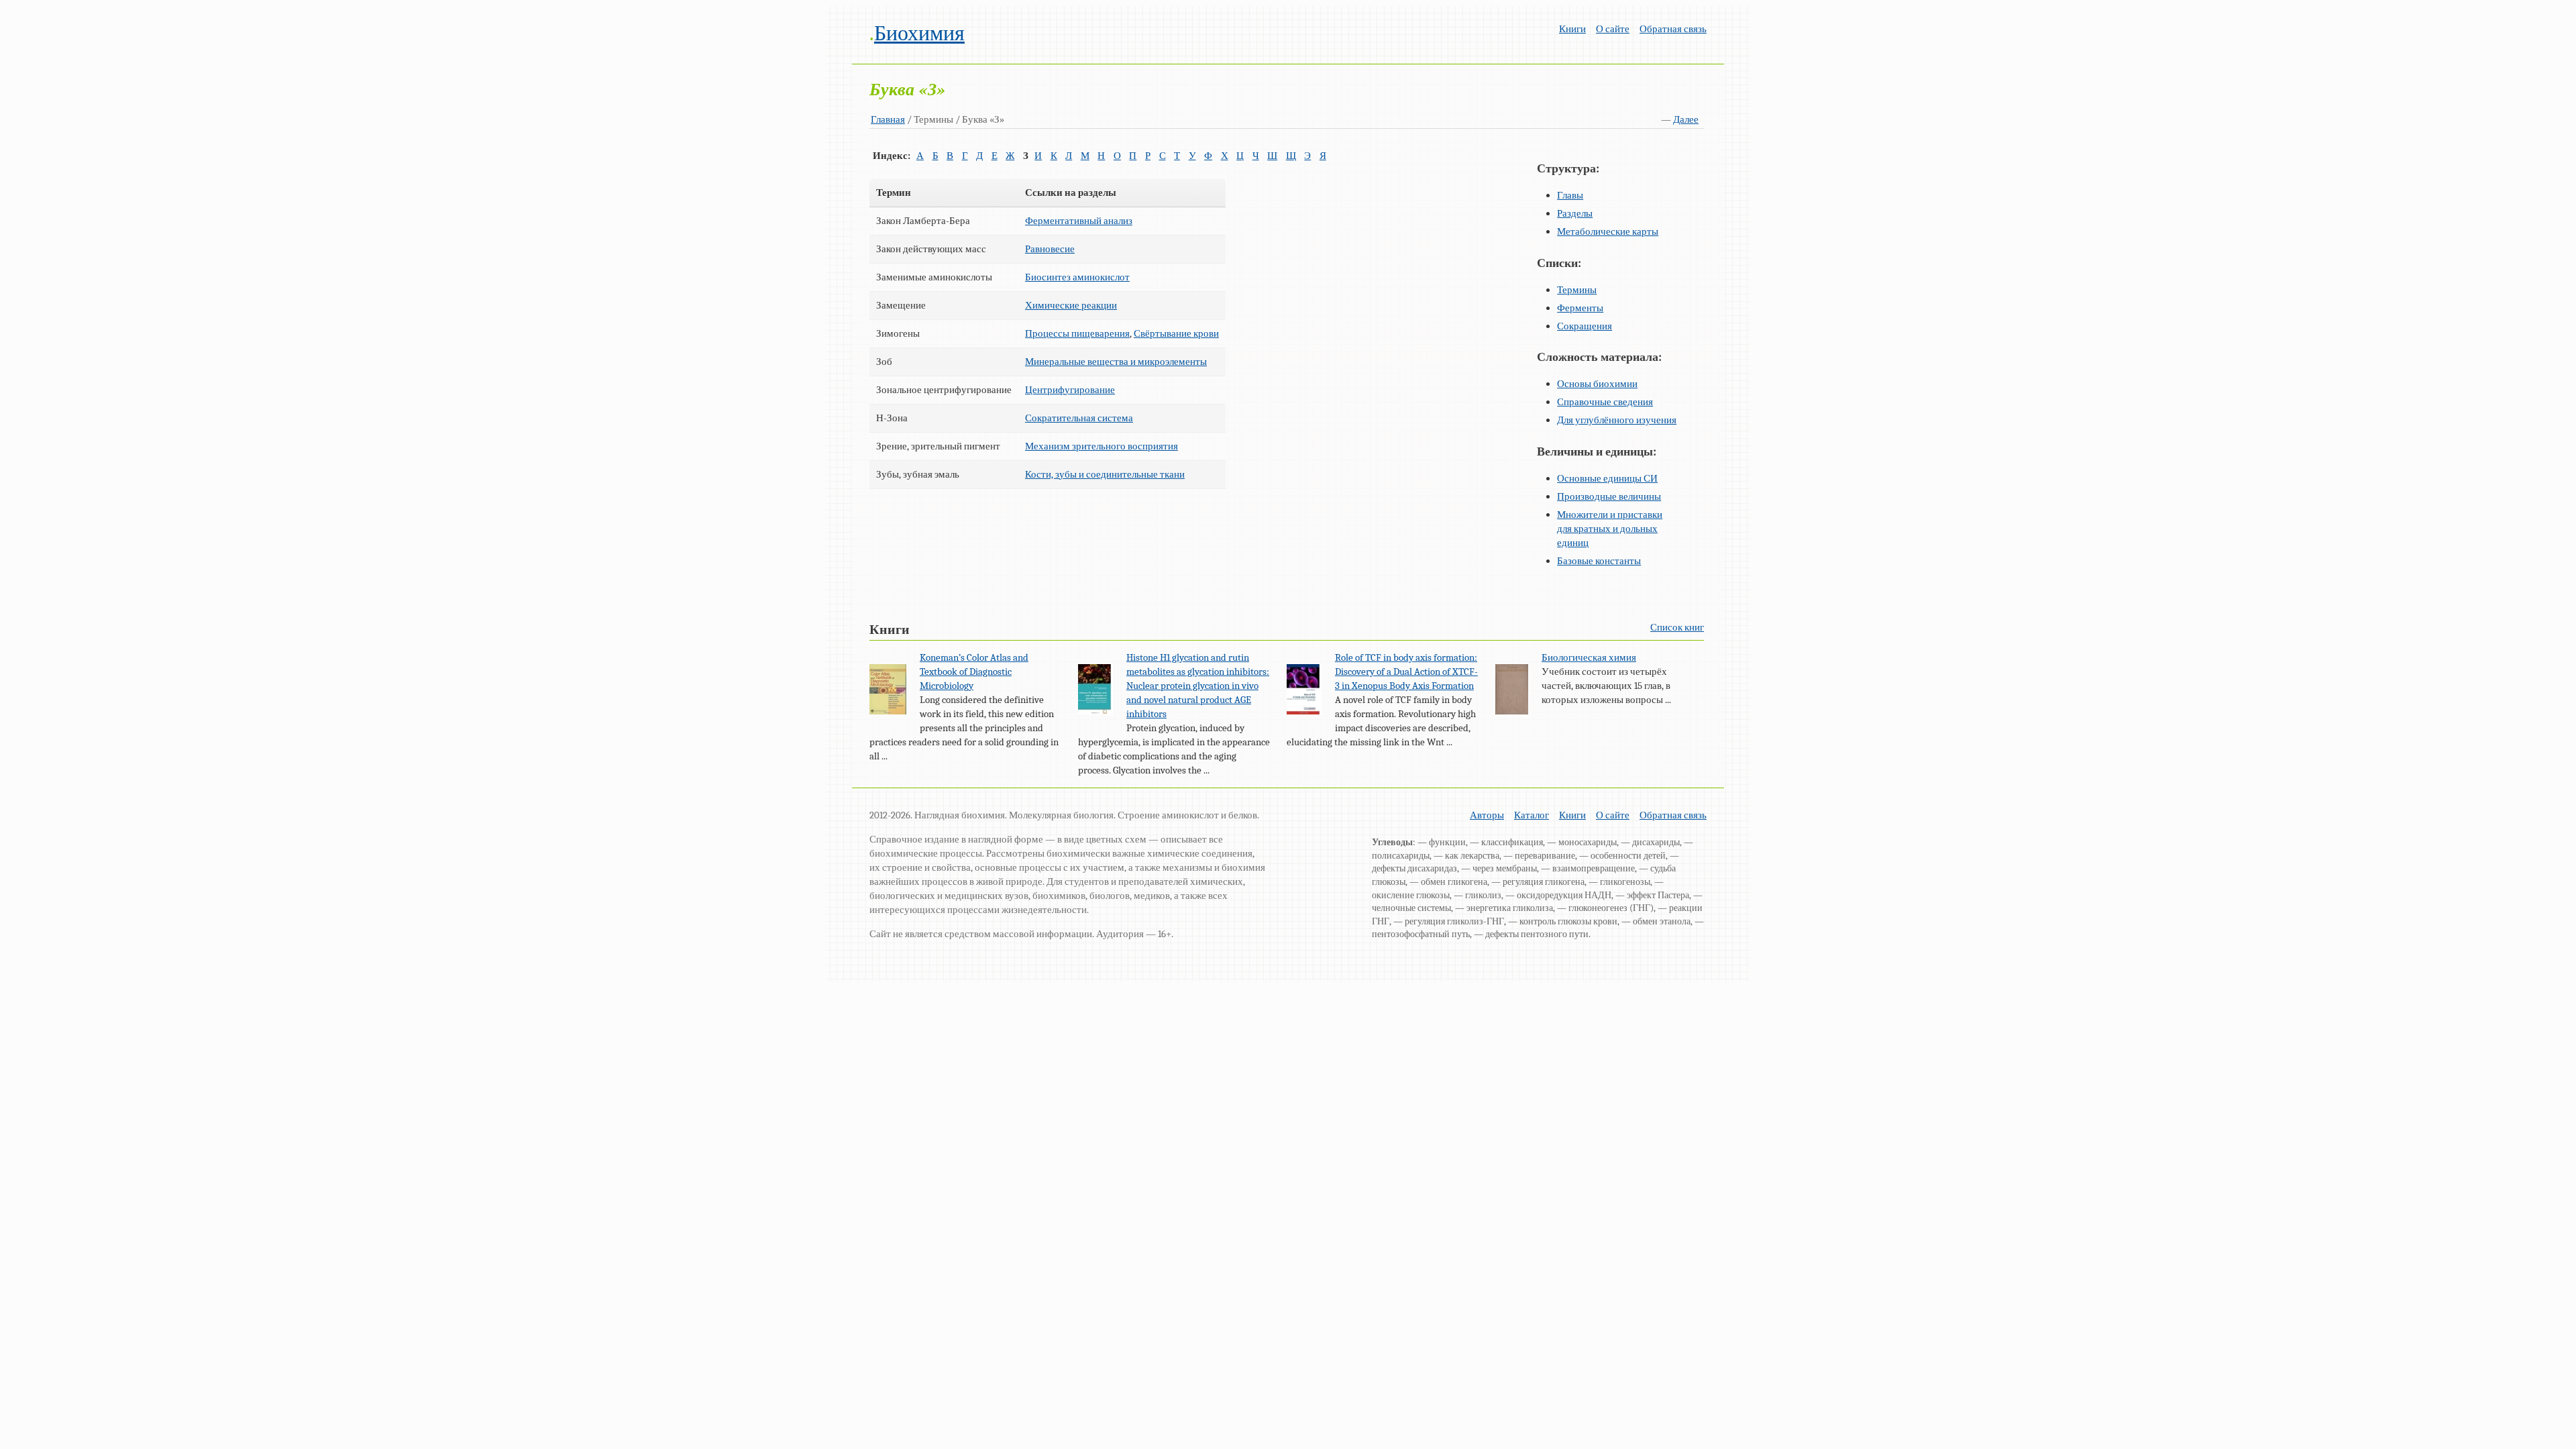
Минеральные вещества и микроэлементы (1116, 362)
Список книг (1677, 627)
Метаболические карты (1608, 231)
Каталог (1532, 815)
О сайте (1613, 29)
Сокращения (1585, 326)
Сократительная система (1079, 418)
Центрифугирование (1070, 390)
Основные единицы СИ (1607, 478)
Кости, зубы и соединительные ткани (1105, 474)
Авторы (1487, 815)
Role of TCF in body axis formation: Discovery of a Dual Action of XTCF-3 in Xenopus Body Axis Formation (1406, 672)
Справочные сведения (1605, 402)
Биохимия (919, 33)
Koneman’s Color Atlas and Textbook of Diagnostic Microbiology (974, 672)
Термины (1577, 290)
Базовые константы (1599, 561)
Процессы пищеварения (1077, 333)
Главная (888, 119)
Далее (1686, 119)
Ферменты (1580, 308)
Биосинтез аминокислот (1077, 277)
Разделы (1575, 213)
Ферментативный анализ (1079, 221)
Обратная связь (1673, 29)
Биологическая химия (1589, 657)
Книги (1572, 29)
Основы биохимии (1597, 384)
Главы (1570, 195)
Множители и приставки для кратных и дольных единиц (1610, 529)
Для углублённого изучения (1617, 420)
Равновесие (1050, 249)
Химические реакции (1071, 305)
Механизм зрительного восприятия (1102, 446)
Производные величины (1609, 496)
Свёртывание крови (1176, 333)
